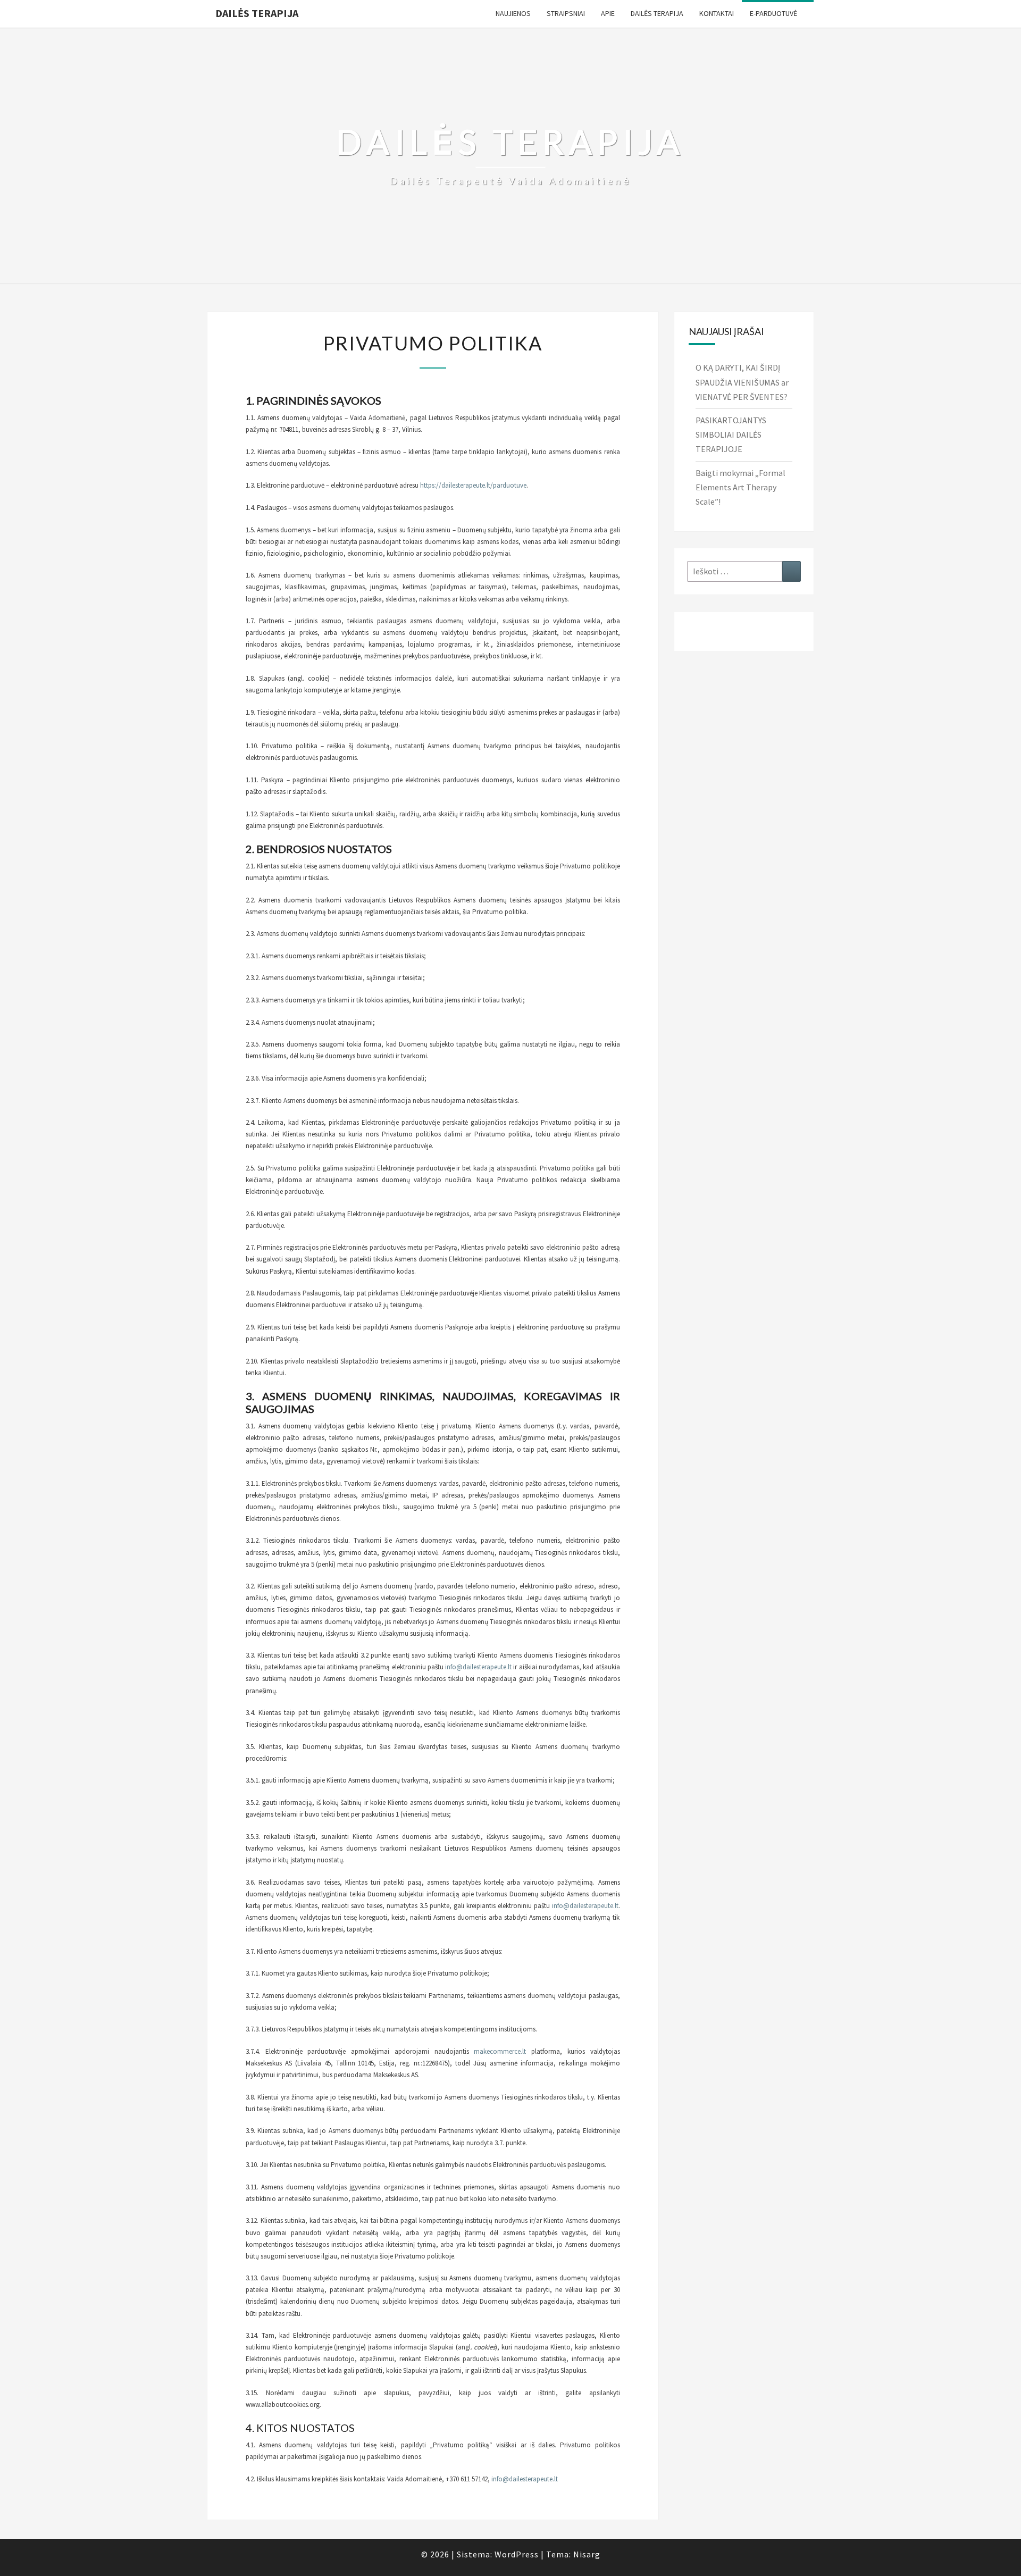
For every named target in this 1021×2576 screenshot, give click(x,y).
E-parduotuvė (773, 13)
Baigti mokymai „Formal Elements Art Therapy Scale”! (740, 487)
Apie (608, 13)
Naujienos (513, 13)
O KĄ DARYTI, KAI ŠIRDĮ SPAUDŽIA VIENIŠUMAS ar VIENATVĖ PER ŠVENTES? (742, 382)
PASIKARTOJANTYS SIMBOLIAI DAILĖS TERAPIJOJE (731, 434)
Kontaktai (717, 13)
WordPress (517, 2554)
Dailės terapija (257, 13)
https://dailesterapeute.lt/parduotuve (473, 485)
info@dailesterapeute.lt (478, 1667)
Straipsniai (566, 13)
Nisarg (587, 2554)
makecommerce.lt (500, 2051)
